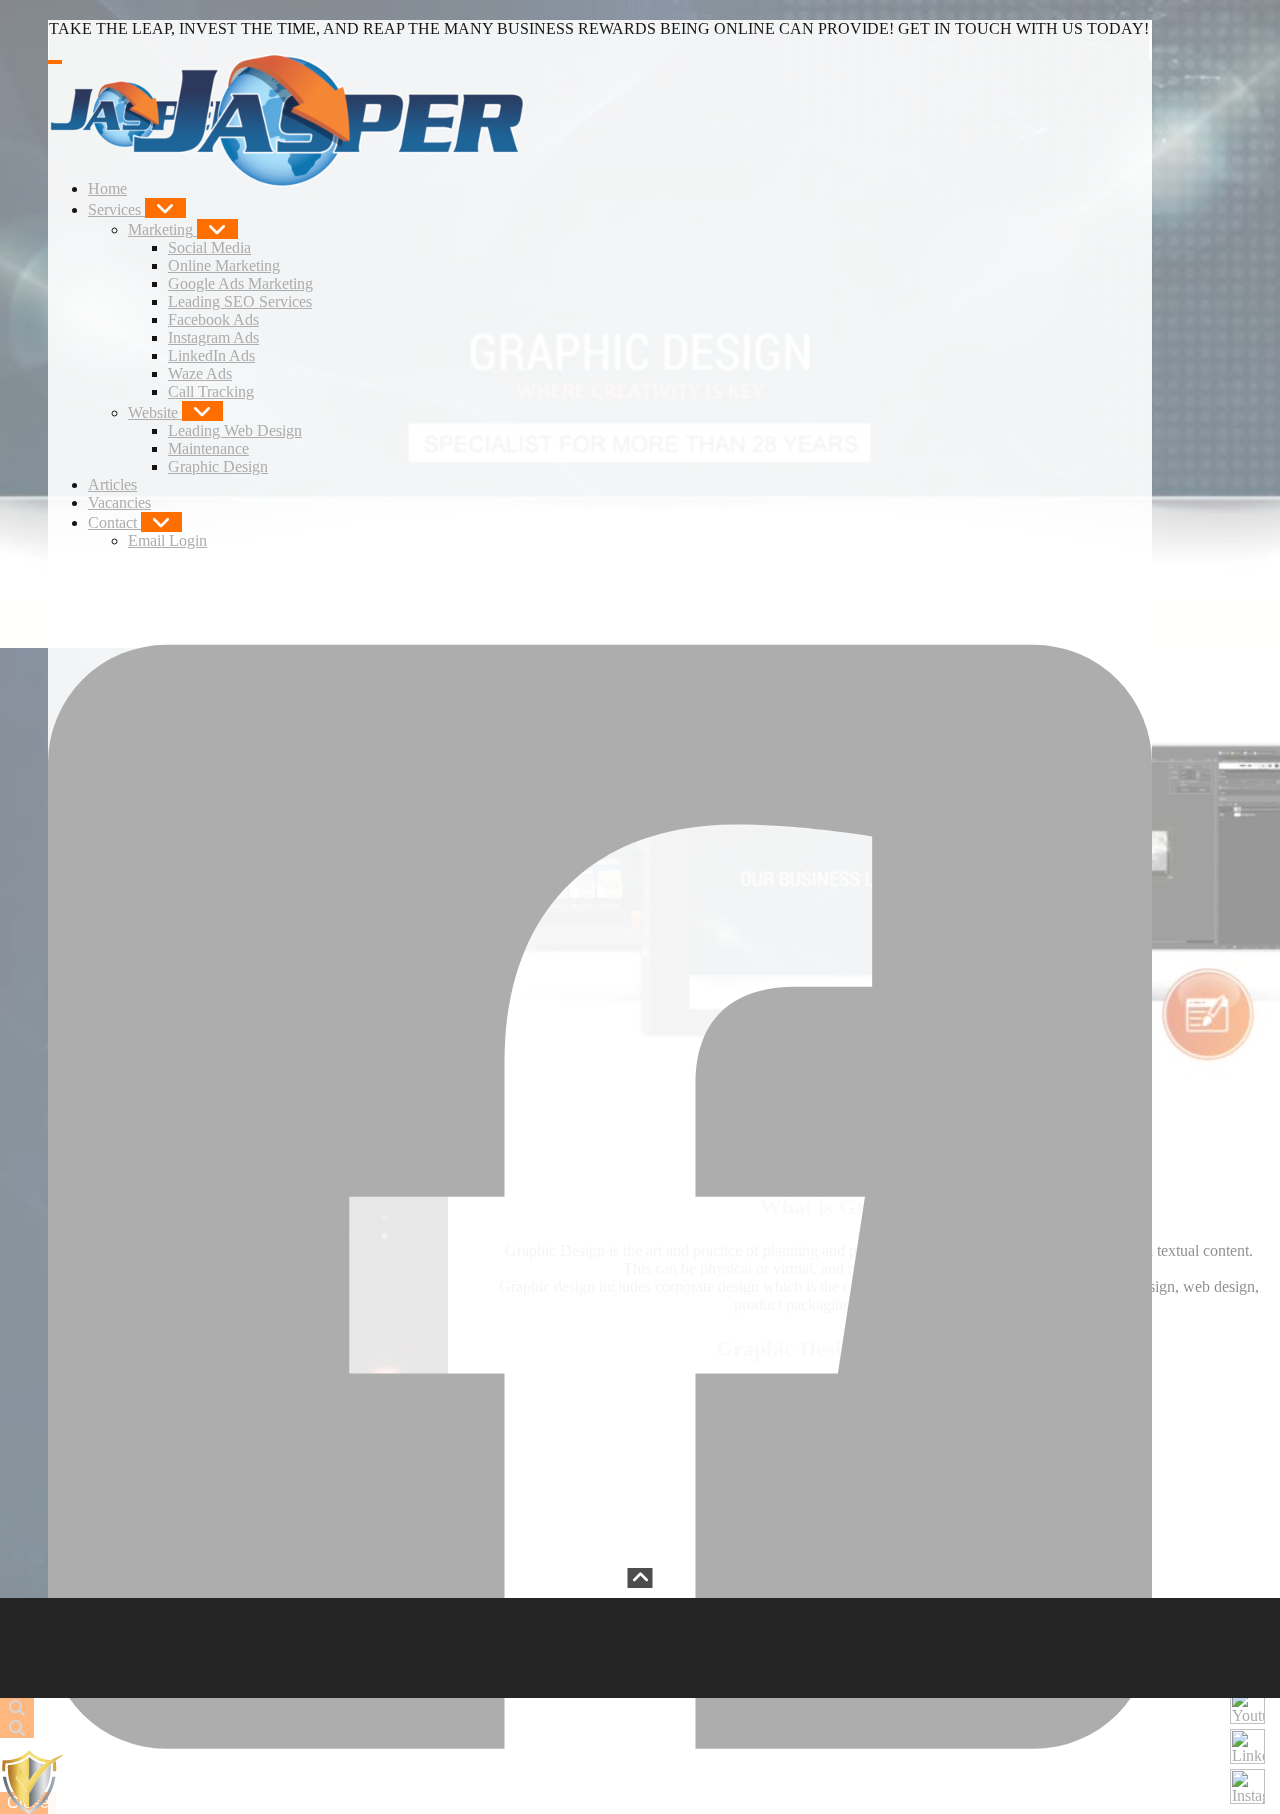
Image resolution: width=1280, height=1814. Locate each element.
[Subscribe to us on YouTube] (1247, 1706)
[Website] (202, 411)
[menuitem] (107, 188)
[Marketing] (217, 229)
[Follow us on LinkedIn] (1247, 1746)
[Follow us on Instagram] (1247, 1786)
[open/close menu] (55, 62)
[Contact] (161, 522)
